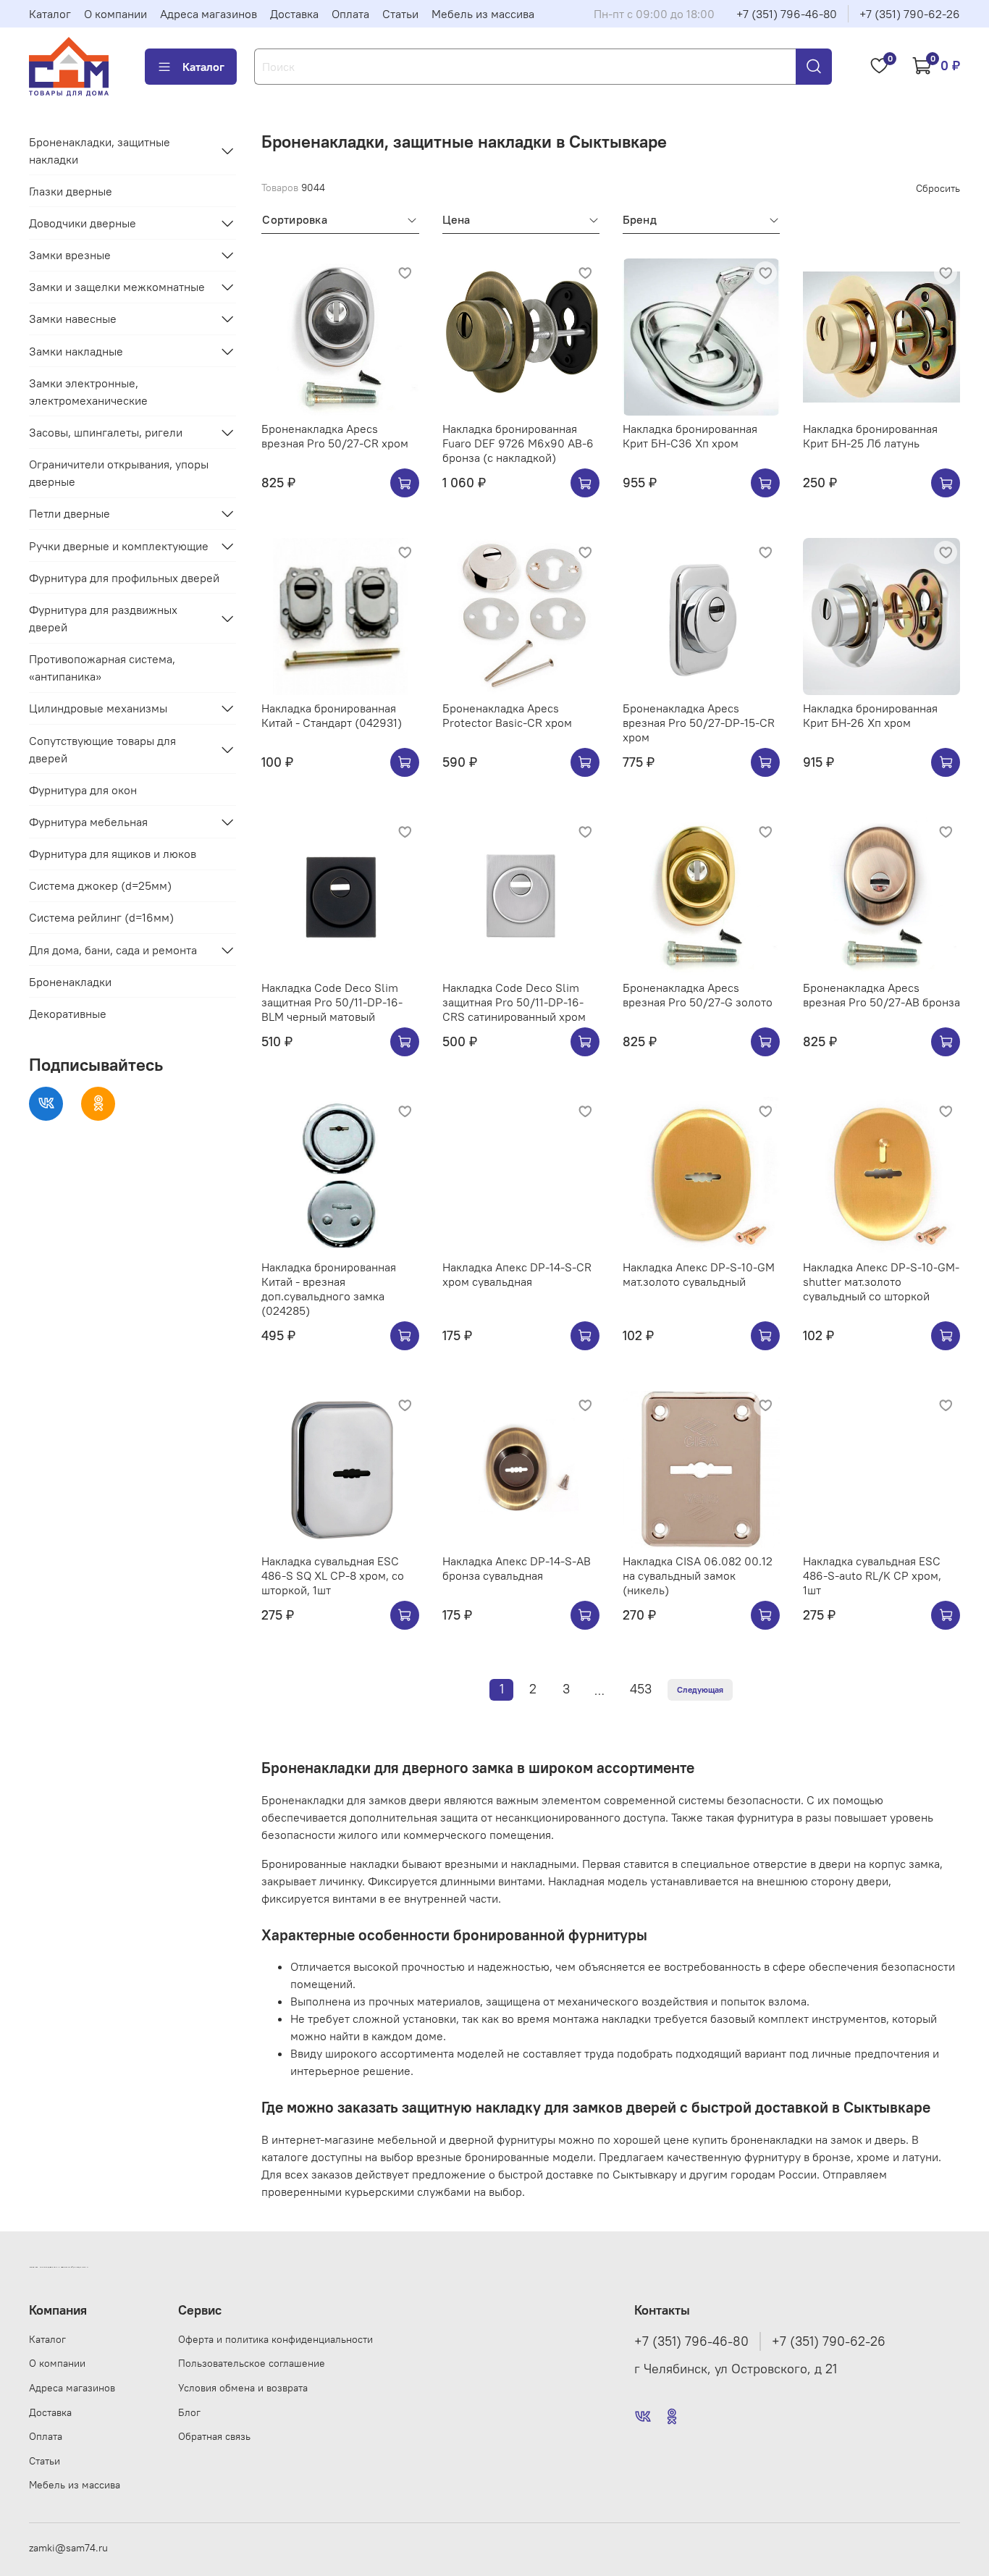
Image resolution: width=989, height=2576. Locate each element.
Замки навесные (73, 319)
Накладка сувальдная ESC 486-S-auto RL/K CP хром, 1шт (872, 1575)
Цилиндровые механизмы (98, 708)
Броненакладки (70, 982)
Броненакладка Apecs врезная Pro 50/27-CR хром (335, 436)
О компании (115, 14)
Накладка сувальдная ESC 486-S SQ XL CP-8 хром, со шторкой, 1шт (333, 1575)
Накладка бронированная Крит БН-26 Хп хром (870, 715)
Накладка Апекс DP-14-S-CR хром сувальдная (517, 1274)
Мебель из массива (483, 14)
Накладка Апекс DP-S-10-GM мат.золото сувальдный (699, 1274)
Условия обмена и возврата (243, 2388)
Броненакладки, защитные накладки (100, 151)
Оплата (350, 14)
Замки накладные (76, 351)
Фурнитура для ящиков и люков (113, 854)
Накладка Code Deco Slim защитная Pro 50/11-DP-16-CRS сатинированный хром (514, 1002)
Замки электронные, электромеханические (88, 392)
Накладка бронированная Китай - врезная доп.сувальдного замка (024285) (329, 1289)
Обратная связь (214, 2436)
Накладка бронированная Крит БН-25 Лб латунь (870, 436)
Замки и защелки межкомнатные (117, 287)
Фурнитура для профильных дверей (124, 578)
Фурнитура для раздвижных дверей (103, 618)
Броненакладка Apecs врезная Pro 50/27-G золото (698, 995)
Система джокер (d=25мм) (100, 885)
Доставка (294, 14)
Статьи (400, 14)
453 (641, 1689)
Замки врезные (70, 255)
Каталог (50, 14)
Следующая (700, 1689)
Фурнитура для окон (83, 790)
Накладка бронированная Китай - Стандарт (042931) (332, 715)
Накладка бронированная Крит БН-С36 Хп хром (690, 436)
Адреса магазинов (209, 14)
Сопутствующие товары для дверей (102, 749)
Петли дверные (70, 513)
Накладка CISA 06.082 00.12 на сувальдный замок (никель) (698, 1575)
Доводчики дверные (83, 223)
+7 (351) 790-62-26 (910, 14)
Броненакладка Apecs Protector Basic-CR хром (507, 715)
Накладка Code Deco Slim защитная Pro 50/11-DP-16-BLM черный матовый (332, 1002)
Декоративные (68, 1014)
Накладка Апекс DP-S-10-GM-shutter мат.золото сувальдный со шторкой (881, 1281)
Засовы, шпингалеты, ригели (106, 432)
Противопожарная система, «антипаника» (102, 668)
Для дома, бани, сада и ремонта (113, 950)
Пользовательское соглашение (252, 2363)
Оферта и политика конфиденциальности (275, 2339)
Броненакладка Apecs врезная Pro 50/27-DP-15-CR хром (699, 723)
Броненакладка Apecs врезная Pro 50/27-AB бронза (881, 995)
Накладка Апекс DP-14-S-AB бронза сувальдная (517, 1568)
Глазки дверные (71, 191)
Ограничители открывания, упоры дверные (119, 473)
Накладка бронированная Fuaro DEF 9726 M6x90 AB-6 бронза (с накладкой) (518, 443)
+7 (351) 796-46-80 (787, 14)
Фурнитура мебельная (88, 822)
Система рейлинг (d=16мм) (101, 917)
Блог (189, 2412)
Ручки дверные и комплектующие (119, 546)
